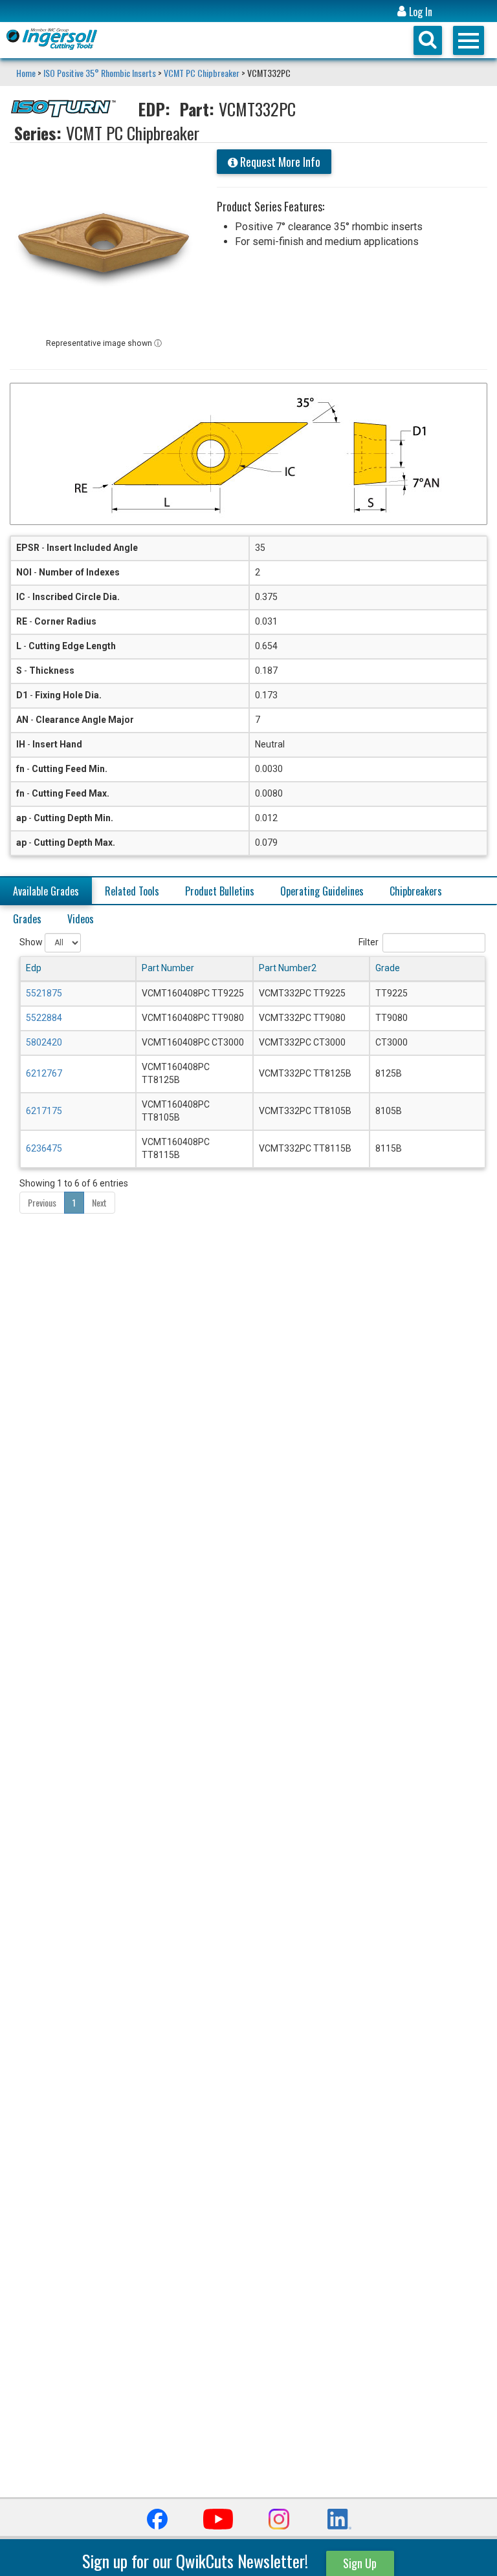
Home (27, 73)
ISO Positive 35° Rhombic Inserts (100, 73)
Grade (388, 968)
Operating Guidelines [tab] (322, 891)
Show (32, 941)
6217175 (44, 1111)
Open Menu (469, 40)
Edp (34, 968)
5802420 (44, 1042)
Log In (419, 12)
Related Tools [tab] (132, 891)
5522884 (44, 1018)
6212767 (44, 1073)
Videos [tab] (81, 919)
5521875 (44, 993)
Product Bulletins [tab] (220, 891)
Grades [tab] (27, 919)
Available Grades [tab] (46, 891)
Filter (369, 941)
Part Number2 (288, 968)
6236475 (44, 1148)
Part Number (168, 968)
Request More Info (279, 162)
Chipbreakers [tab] (416, 891)
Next (99, 1202)
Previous (42, 1202)
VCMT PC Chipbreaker (202, 73)
